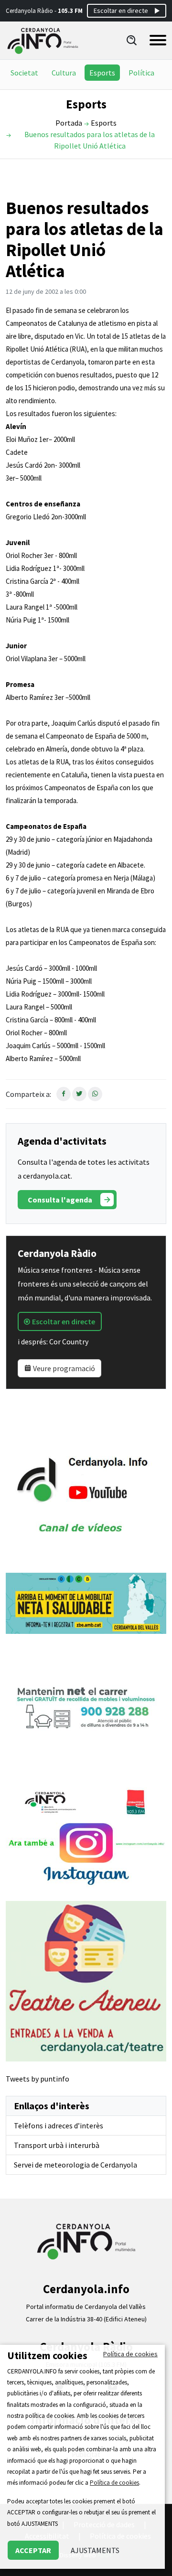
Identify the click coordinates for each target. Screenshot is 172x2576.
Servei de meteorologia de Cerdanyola (75, 2165)
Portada (69, 123)
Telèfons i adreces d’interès (59, 2125)
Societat (24, 73)
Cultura (64, 73)
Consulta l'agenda (60, 1200)
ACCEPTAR (33, 2550)
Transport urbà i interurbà (57, 2145)
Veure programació (63, 1368)
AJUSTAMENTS (95, 2550)
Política (141, 73)
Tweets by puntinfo (38, 2079)
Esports (102, 73)
